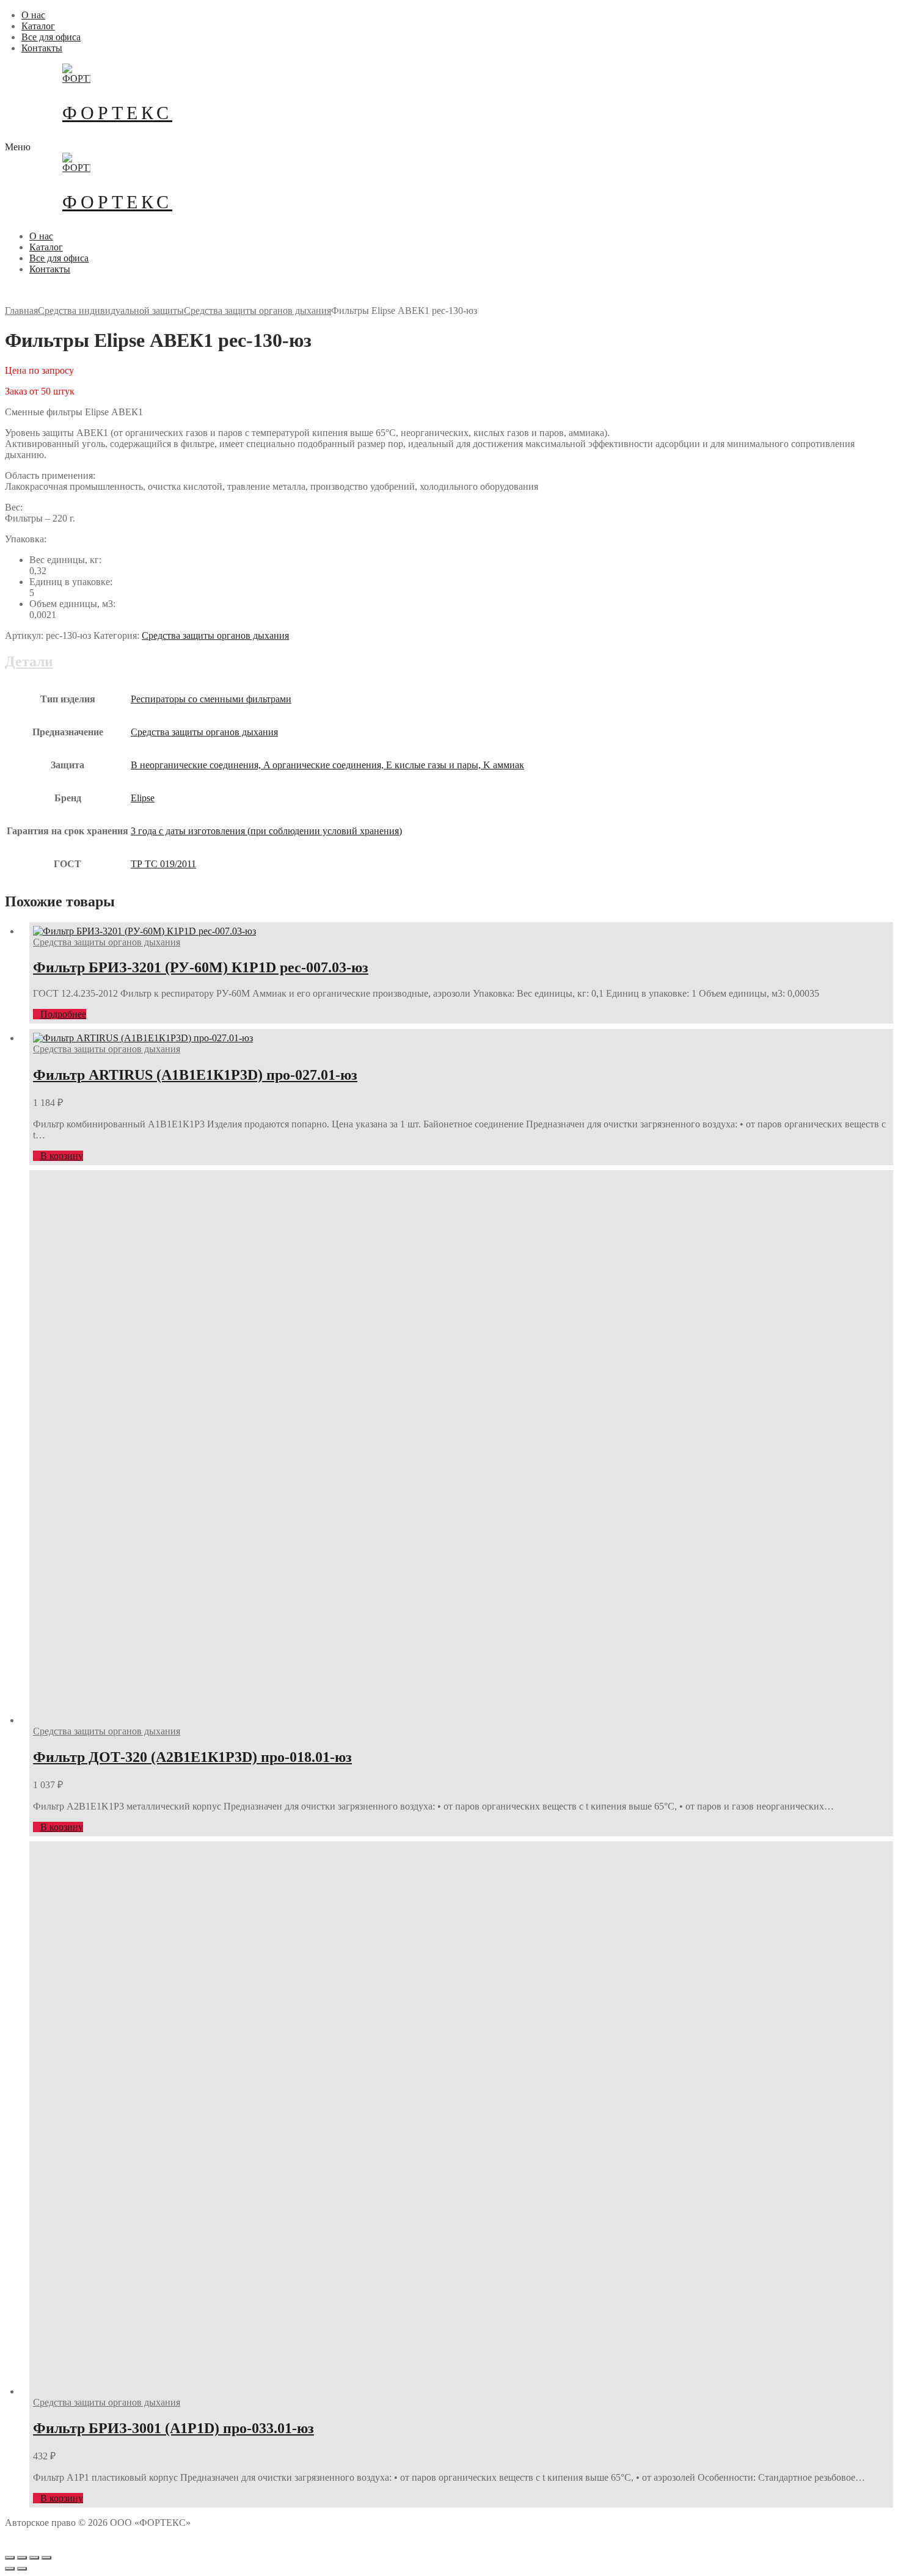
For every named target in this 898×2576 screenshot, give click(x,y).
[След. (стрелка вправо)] (22, 2569)
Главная (21, 311)
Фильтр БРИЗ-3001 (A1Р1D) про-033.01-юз (173, 2428)
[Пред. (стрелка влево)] (10, 2569)
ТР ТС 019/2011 (163, 864)
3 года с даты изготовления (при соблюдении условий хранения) (266, 831)
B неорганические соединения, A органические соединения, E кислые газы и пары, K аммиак (327, 765)
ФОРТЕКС (117, 113)
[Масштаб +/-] (46, 2558)
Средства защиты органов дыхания (257, 311)
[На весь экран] (34, 2558)
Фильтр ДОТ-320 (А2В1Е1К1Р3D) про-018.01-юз (192, 1757)
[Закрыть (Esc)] (10, 2558)
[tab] (449, 767)
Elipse (143, 798)
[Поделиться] (22, 2558)
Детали (29, 661)
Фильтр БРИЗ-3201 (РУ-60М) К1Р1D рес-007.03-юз (201, 967)
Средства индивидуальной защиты (111, 311)
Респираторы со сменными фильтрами (211, 699)
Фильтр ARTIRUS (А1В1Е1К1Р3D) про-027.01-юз (195, 1075)
